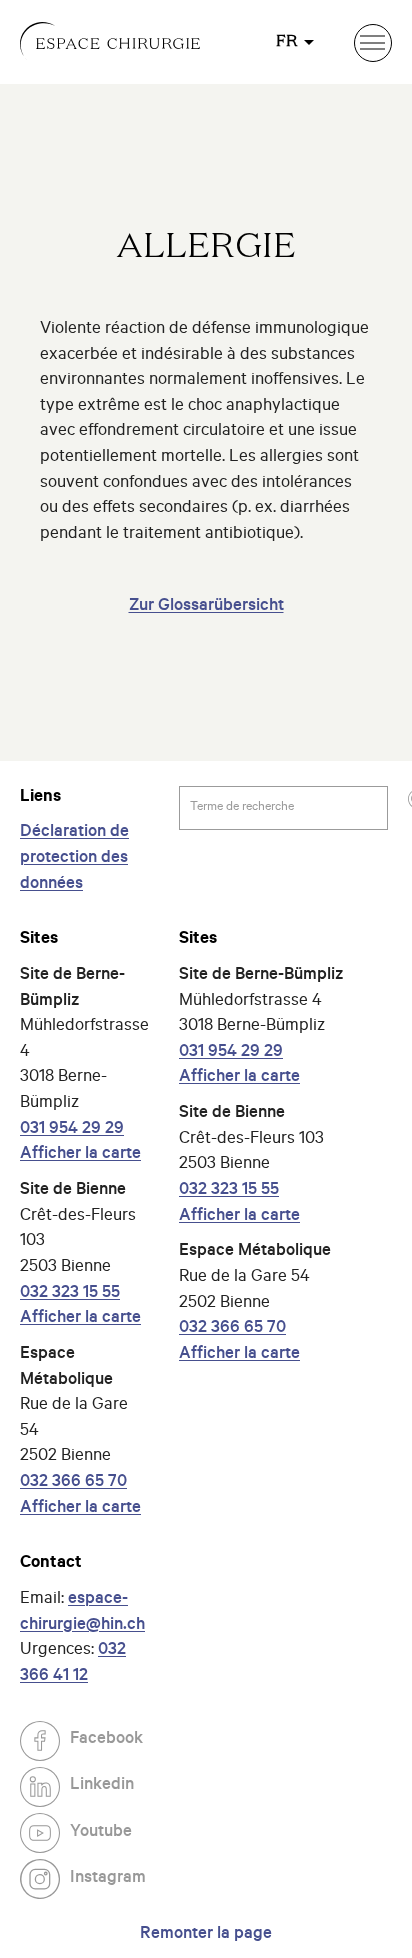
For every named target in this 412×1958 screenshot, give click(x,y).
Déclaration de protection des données (74, 859)
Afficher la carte (80, 1155)
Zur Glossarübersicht (206, 607)
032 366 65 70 (73, 1483)
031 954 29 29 (72, 1130)
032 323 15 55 (70, 1294)
